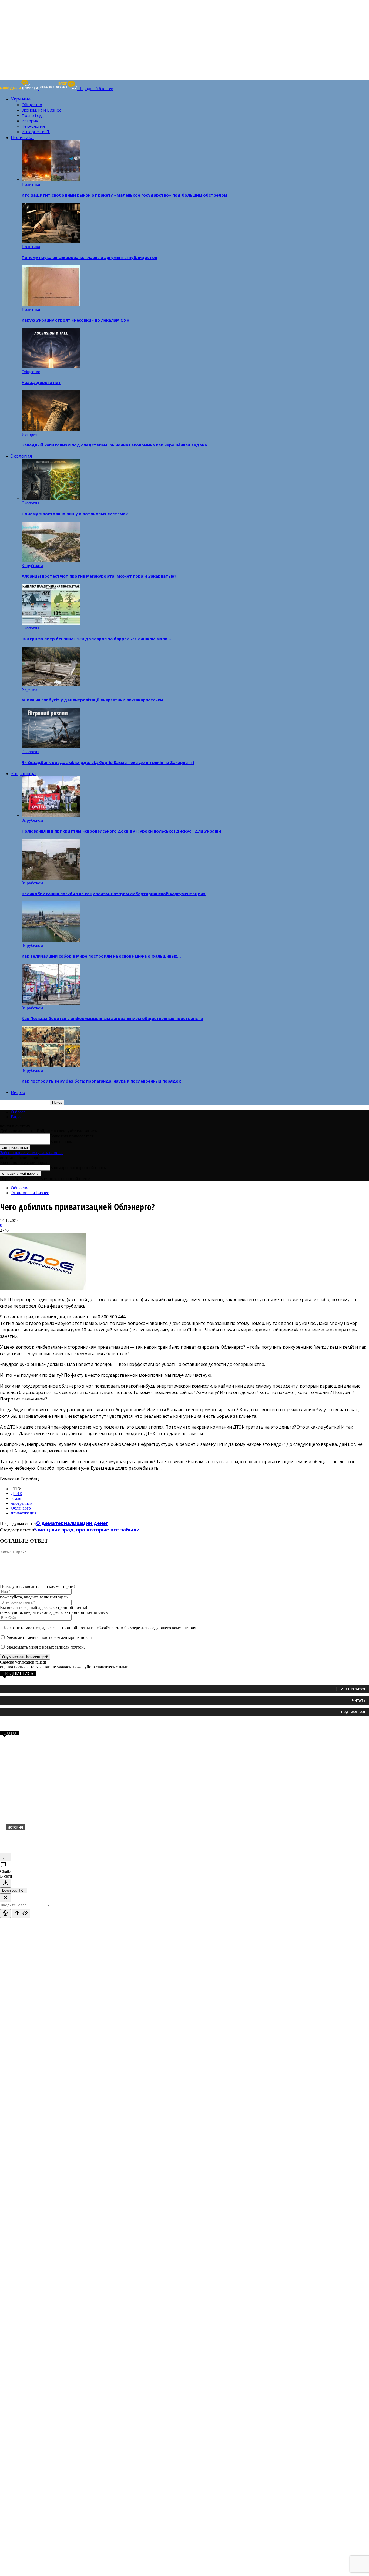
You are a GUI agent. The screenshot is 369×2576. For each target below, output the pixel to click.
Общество (32, 105)
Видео (18, 1092)
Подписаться (353, 1712)
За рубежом (32, 566)
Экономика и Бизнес (41, 110)
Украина (21, 99)
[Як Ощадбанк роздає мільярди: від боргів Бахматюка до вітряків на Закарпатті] (51, 747)
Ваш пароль (61, 1142)
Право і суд (33, 115)
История (30, 121)
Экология (21, 456)
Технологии (33, 126)
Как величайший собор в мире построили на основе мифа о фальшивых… (101, 956)
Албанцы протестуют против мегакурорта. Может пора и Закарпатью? (99, 576)
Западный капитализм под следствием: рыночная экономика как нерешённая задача (114, 445)
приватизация (24, 1513)
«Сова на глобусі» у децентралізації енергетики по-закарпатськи (92, 700)
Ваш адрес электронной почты (78, 1168)
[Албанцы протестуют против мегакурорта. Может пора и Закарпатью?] (51, 561)
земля (16, 1498)
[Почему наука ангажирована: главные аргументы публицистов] (51, 242)
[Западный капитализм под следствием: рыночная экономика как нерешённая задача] (51, 430)
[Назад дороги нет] (51, 367)
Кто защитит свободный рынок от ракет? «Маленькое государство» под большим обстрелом (124, 195)
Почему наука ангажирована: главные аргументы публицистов (89, 257)
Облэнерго (21, 1508)
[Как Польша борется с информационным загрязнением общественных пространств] (51, 1003)
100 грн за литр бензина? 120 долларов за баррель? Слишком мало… (96, 639)
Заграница (23, 773)
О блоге (18, 1112)
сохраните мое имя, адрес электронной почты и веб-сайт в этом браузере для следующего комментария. (101, 1628)
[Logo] (20, 89)
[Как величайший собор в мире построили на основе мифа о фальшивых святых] (51, 940)
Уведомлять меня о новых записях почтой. (46, 1647)
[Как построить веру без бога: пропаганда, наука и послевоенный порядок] (51, 1065)
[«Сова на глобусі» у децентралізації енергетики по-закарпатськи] (51, 684)
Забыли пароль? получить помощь (32, 1153)
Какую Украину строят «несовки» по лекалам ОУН (76, 320)
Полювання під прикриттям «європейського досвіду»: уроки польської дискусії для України (121, 831)
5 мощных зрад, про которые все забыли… (89, 1530)
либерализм (22, 1503)
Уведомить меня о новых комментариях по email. (52, 1637)
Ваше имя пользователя (72, 1136)
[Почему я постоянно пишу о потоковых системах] (51, 498)
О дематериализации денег (72, 1523)
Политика (22, 137)
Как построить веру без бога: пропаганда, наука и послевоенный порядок (101, 1081)
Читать (359, 1700)
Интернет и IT (36, 132)
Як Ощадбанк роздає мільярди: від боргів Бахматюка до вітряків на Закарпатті (108, 762)
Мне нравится (353, 1689)
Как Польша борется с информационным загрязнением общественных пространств (112, 1018)
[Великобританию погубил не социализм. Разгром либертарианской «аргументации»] (51, 878)
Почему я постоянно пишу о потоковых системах (75, 514)
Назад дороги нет (41, 382)
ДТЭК (17, 1494)
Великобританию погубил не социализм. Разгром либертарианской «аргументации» (114, 894)
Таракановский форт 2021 (39, 1836)
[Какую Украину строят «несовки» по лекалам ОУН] (51, 304)
